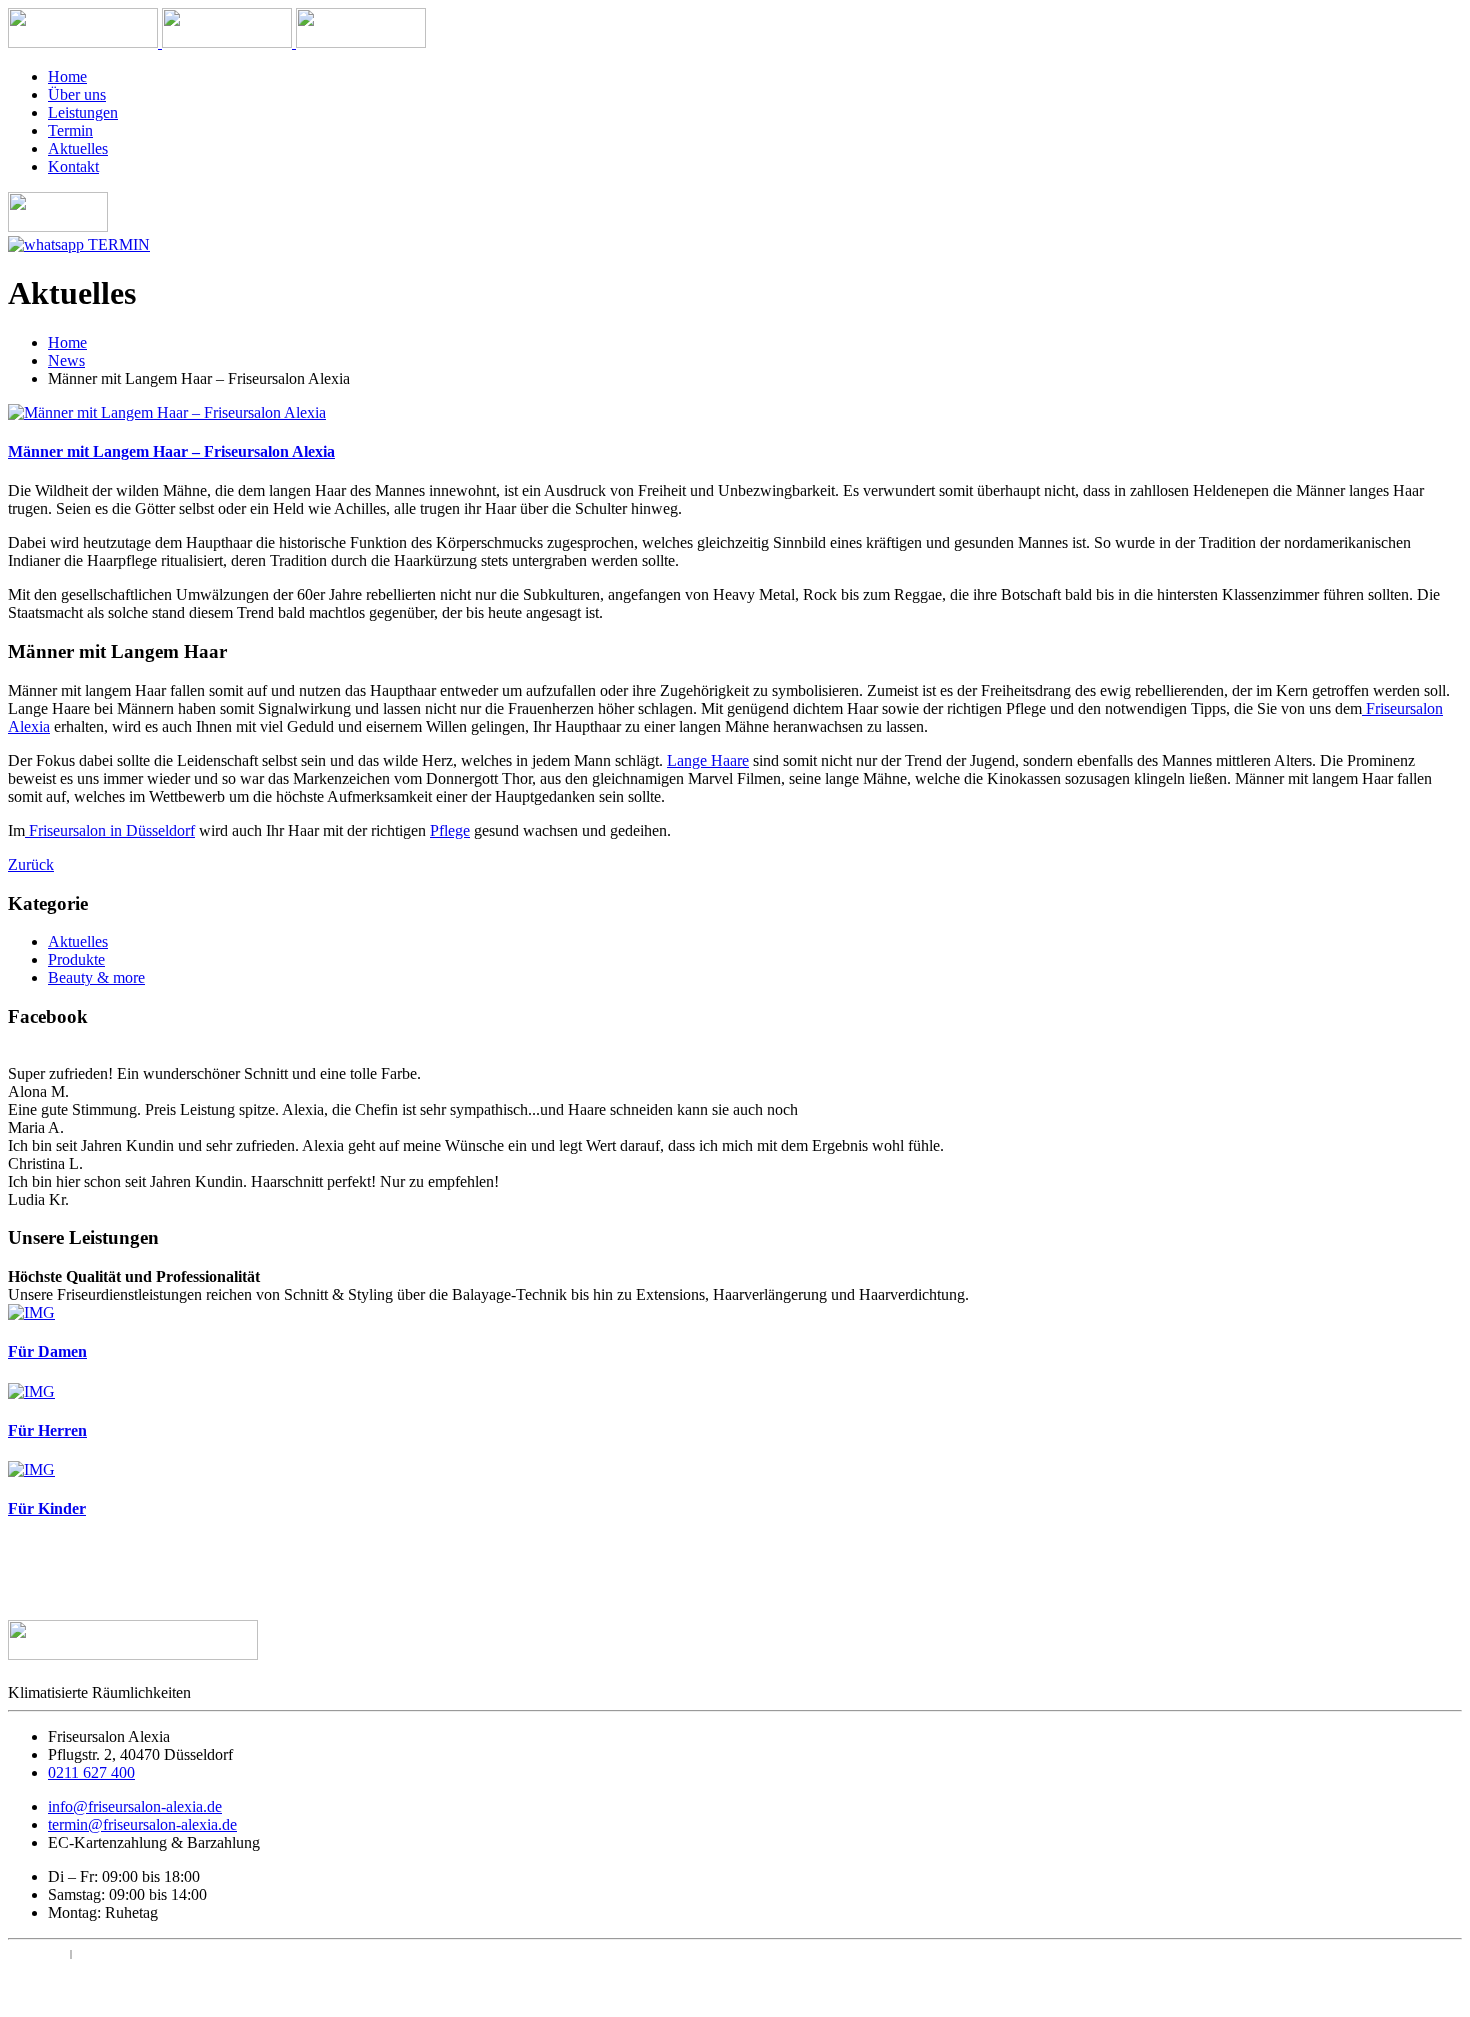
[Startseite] (85, 42)
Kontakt (73, 166)
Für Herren (47, 1430)
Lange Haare (708, 760)
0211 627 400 (91, 1772)
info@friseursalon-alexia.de (135, 1806)
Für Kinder (47, 1508)
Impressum (37, 1953)
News (66, 360)
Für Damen (47, 1351)
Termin (70, 130)
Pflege (450, 830)
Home (67, 76)
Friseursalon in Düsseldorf (110, 830)
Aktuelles (78, 148)
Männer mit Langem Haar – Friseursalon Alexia (171, 451)
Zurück (31, 864)
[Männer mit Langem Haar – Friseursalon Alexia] (167, 412)
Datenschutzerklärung (141, 1953)
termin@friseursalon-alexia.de (142, 1824)
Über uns (77, 94)
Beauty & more (96, 977)
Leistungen (83, 112)
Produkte (76, 959)
